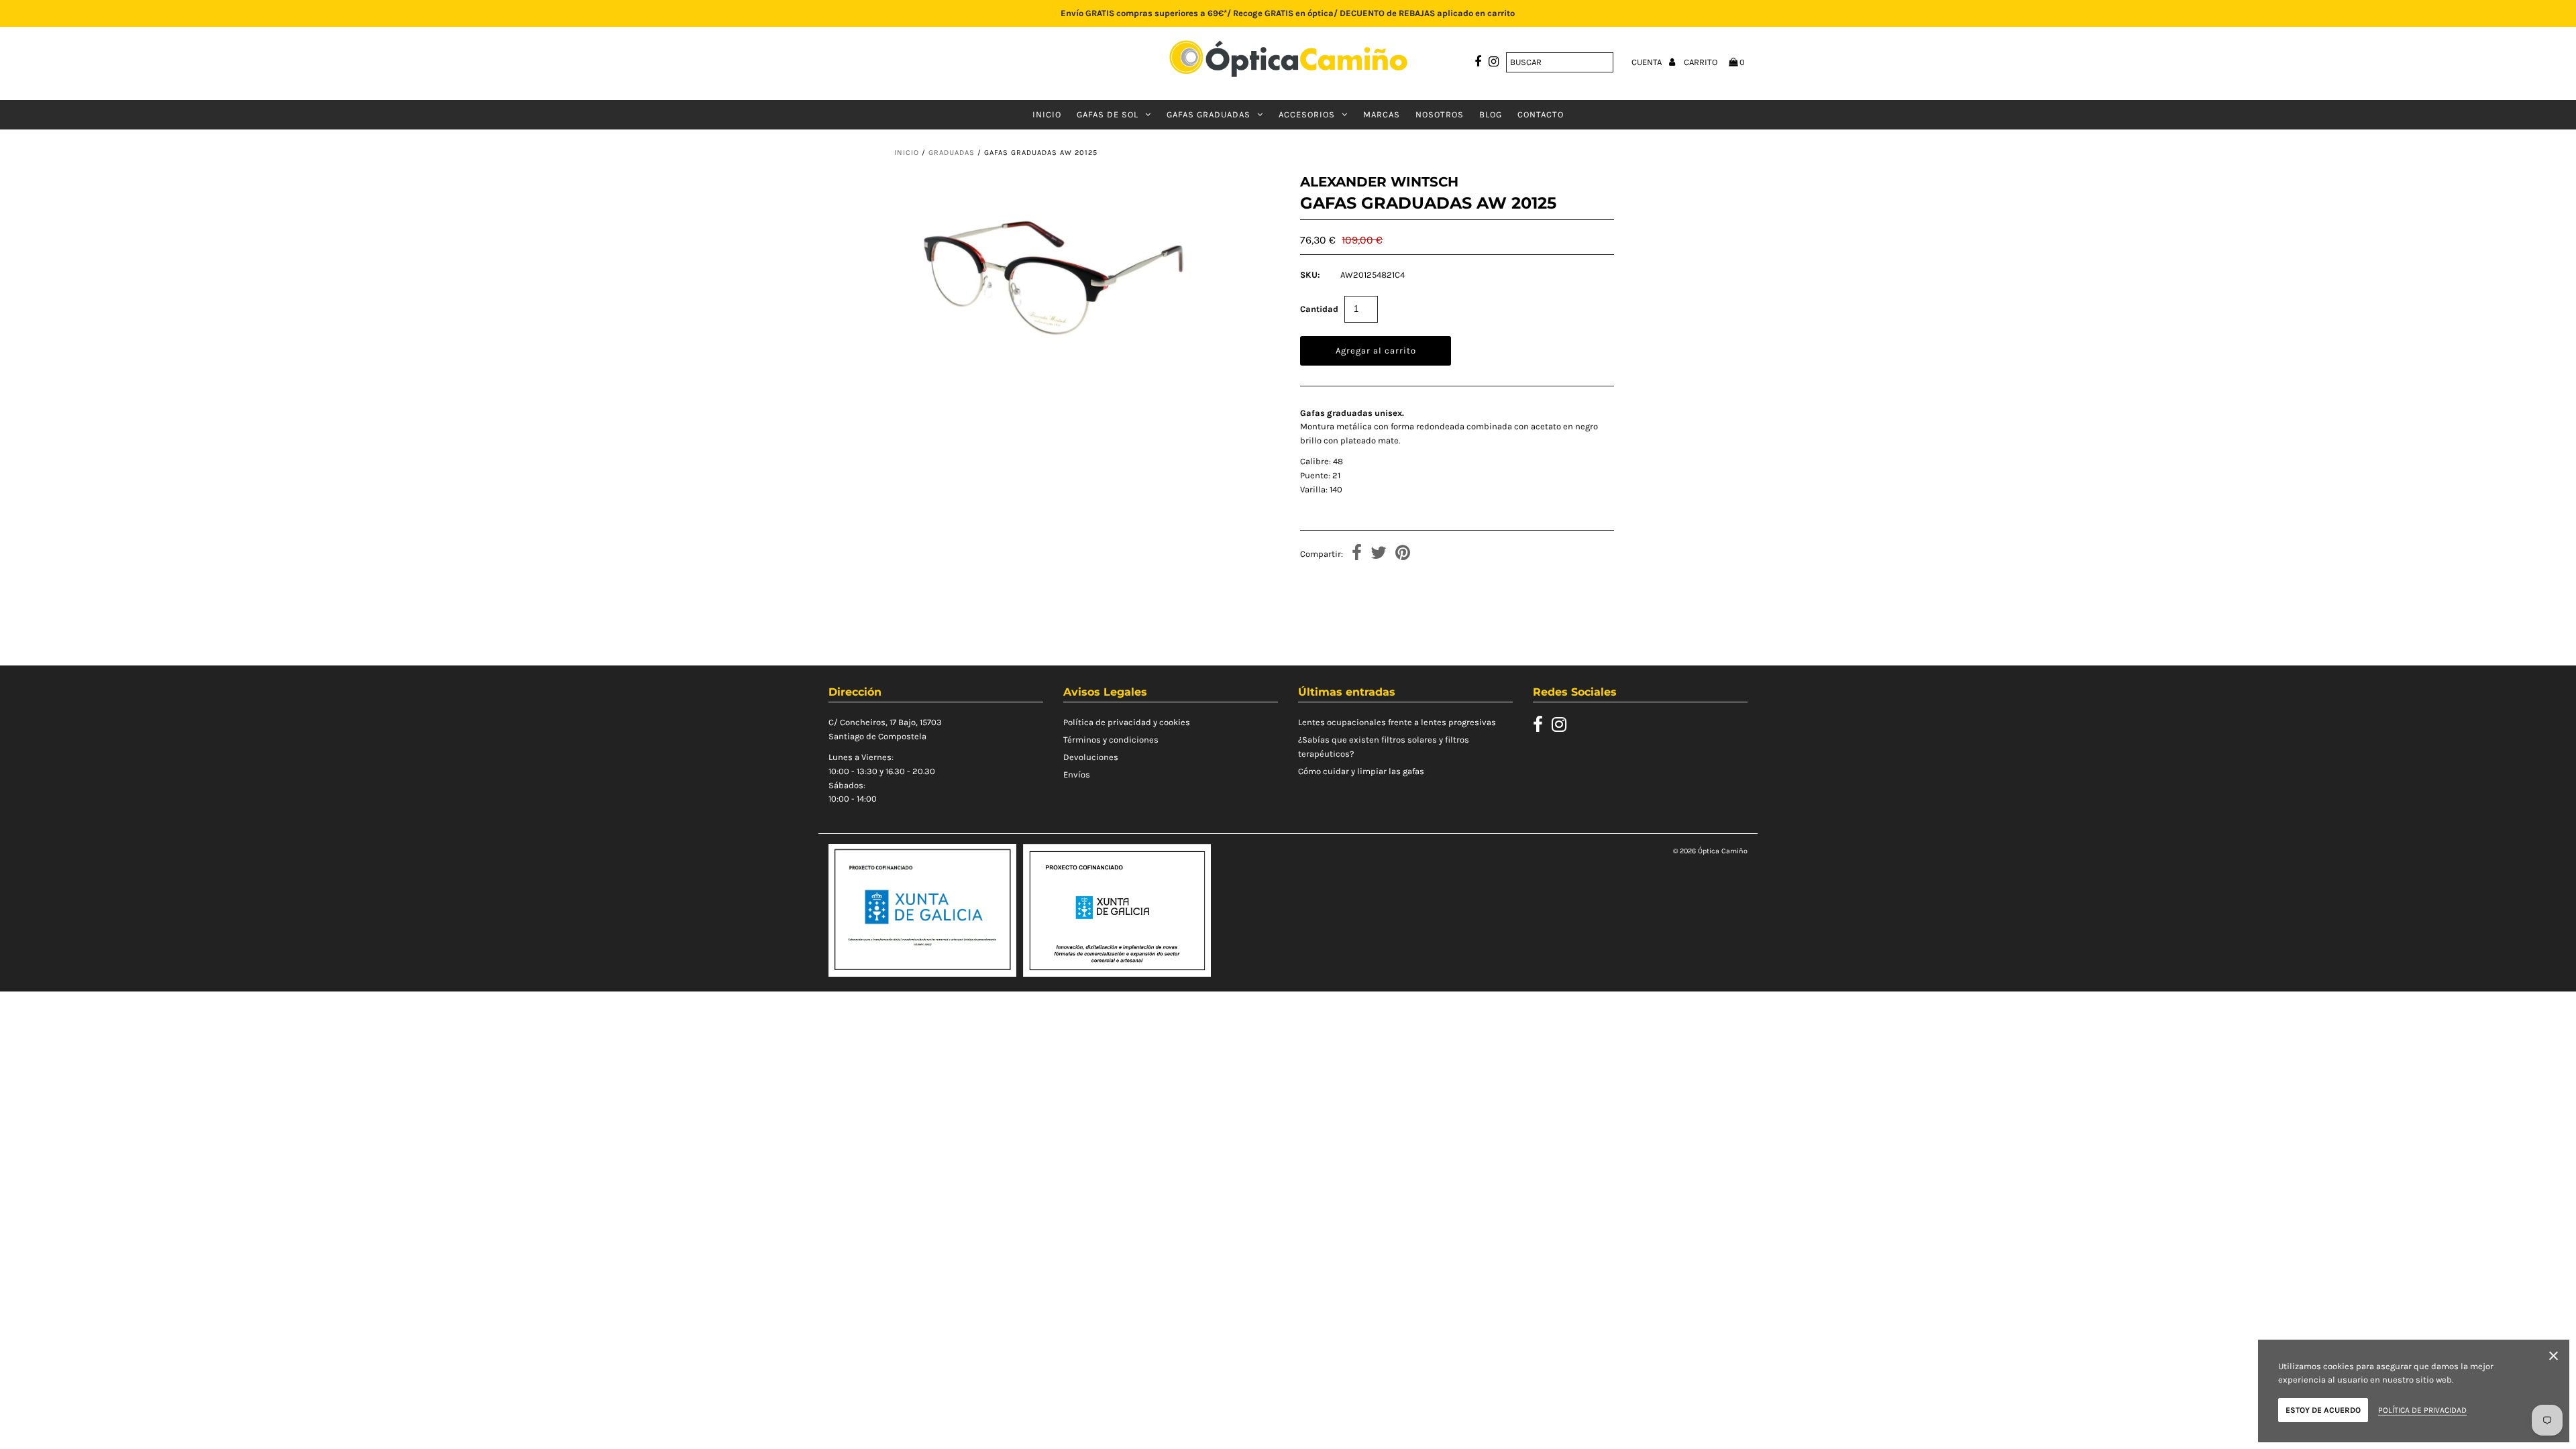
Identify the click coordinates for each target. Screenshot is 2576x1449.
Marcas (1382, 114)
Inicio (1047, 114)
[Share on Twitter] (1379, 554)
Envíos (1077, 774)
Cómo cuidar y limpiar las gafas (1361, 771)
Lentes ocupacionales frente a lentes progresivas (1397, 722)
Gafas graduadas (1209, 114)
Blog (1491, 114)
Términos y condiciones (1111, 740)
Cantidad (1319, 309)
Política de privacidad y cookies (1127, 722)
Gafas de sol (1108, 114)
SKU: (1310, 275)
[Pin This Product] (1403, 554)
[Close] (2554, 1358)
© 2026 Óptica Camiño (1710, 851)
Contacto (1541, 114)
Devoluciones (1091, 757)
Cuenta (1648, 62)
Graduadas (952, 153)
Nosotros (1440, 114)
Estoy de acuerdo (2323, 1410)
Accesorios (1307, 114)
